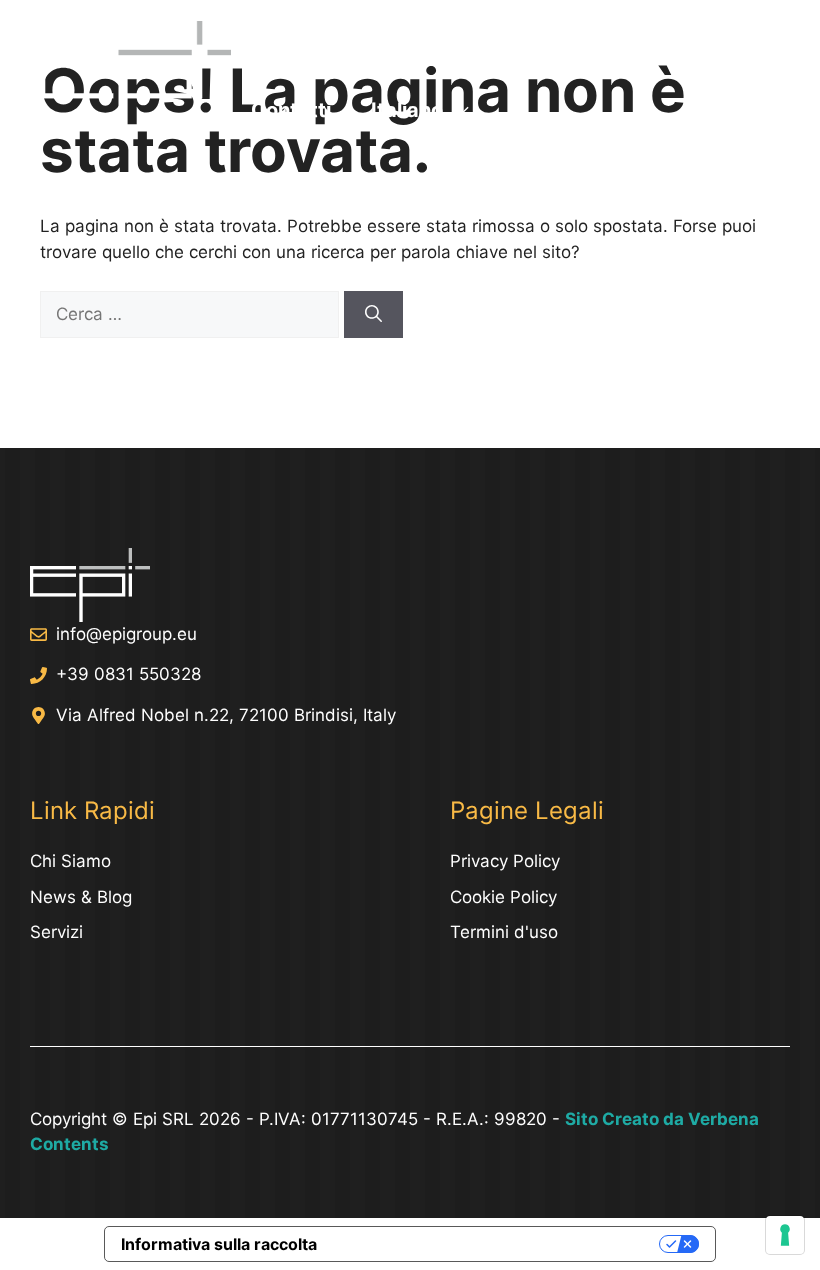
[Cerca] (373, 315)
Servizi (284, 50)
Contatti (291, 110)
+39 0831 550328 (128, 674)
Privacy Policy (505, 861)
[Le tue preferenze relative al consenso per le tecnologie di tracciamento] (785, 1235)
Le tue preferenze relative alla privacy (498, 1244)
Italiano (407, 110)
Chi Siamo (618, 50)
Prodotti (396, 50)
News (502, 50)
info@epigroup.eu (126, 634)
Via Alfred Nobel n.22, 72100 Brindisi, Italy (226, 715)
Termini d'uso (504, 932)
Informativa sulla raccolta (219, 1244)
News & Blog (81, 897)
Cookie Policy (503, 897)
